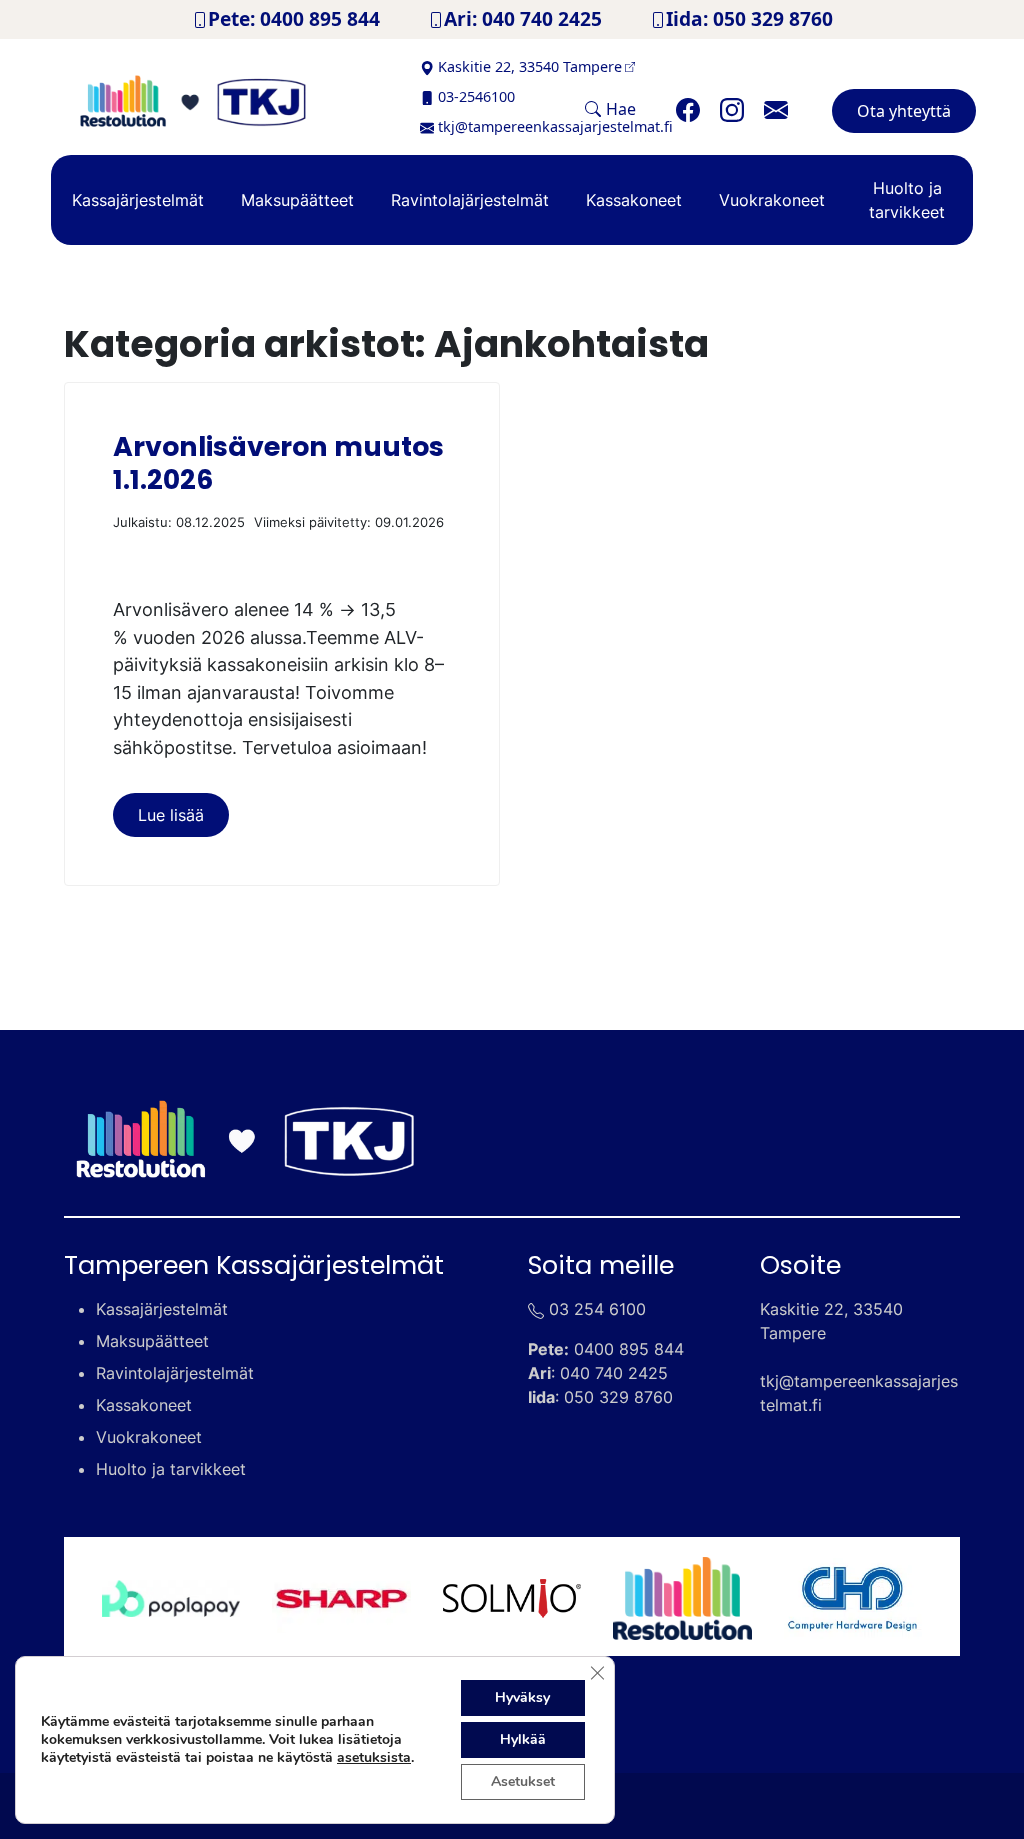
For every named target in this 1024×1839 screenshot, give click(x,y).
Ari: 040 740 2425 (523, 18)
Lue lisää (171, 815)
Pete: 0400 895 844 (294, 18)
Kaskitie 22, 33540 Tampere (530, 66)
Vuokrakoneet (772, 200)
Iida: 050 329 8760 (749, 18)
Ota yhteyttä (904, 111)
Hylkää (523, 1739)
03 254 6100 (597, 1309)
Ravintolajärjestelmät (470, 200)
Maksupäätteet (297, 200)
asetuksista (374, 1758)
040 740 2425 (614, 1373)
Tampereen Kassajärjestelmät (254, 1265)
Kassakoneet (634, 200)
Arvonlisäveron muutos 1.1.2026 (278, 462)
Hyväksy (522, 1697)
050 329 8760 (618, 1397)
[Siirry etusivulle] (222, 101)
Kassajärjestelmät (138, 200)
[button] (610, 109)
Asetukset (523, 1781)
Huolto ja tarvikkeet (907, 200)
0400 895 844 (629, 1349)
